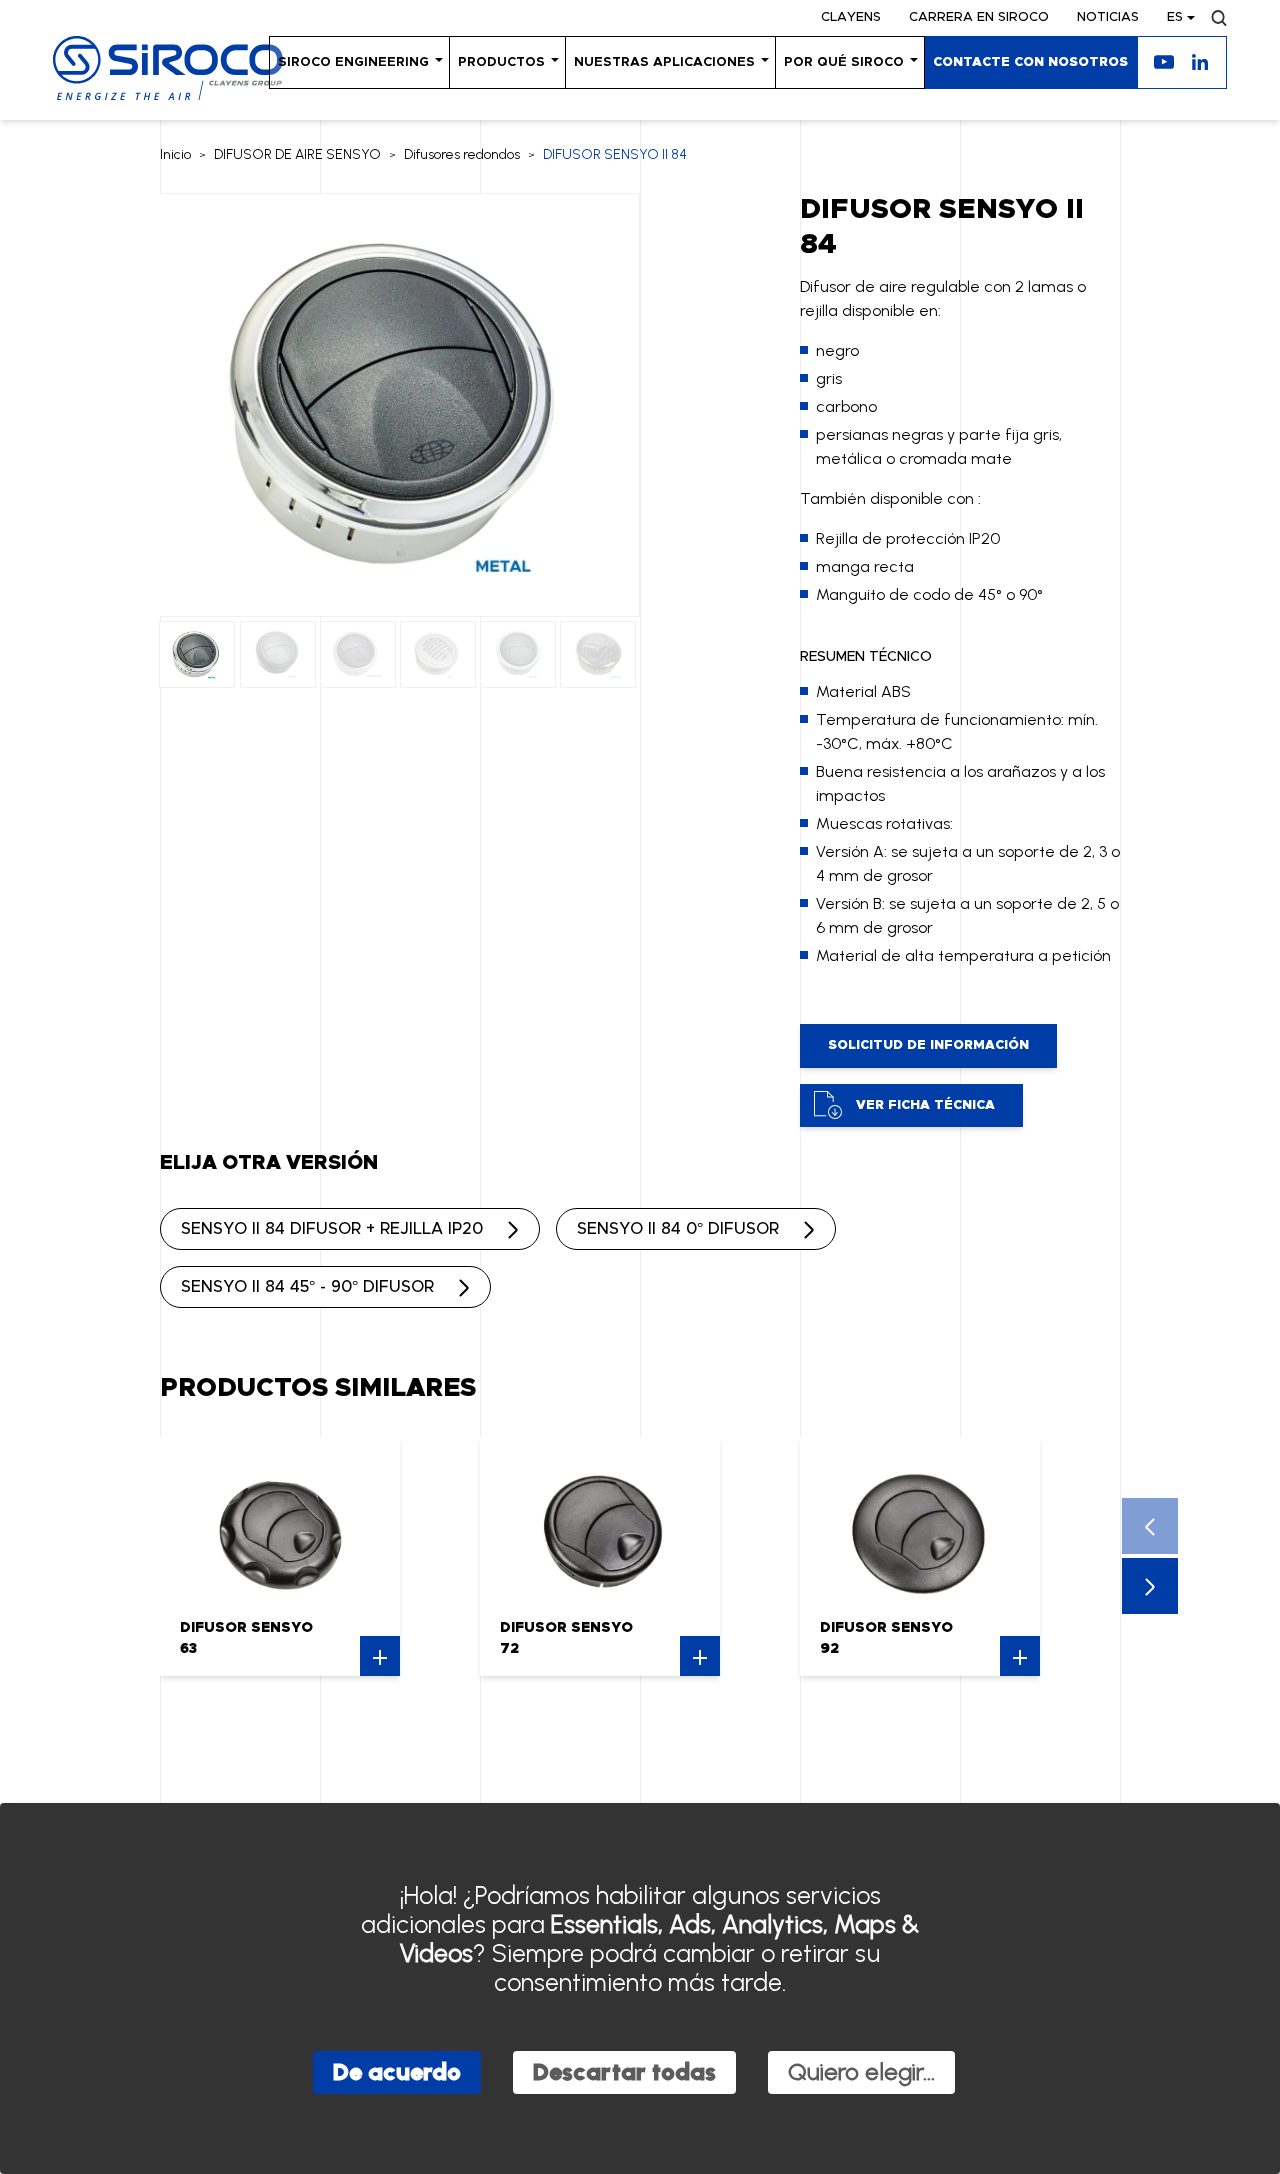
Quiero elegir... (861, 2071)
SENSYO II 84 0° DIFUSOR (678, 1229)
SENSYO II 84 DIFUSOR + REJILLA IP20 (332, 1229)
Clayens (851, 17)
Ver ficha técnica (925, 1105)
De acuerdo (397, 2071)
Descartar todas (624, 2071)
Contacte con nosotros (1030, 62)
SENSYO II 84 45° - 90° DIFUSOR (307, 1287)
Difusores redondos (462, 154)
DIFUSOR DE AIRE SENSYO (297, 154)
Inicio (175, 154)
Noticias (1108, 17)
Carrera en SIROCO (979, 17)
